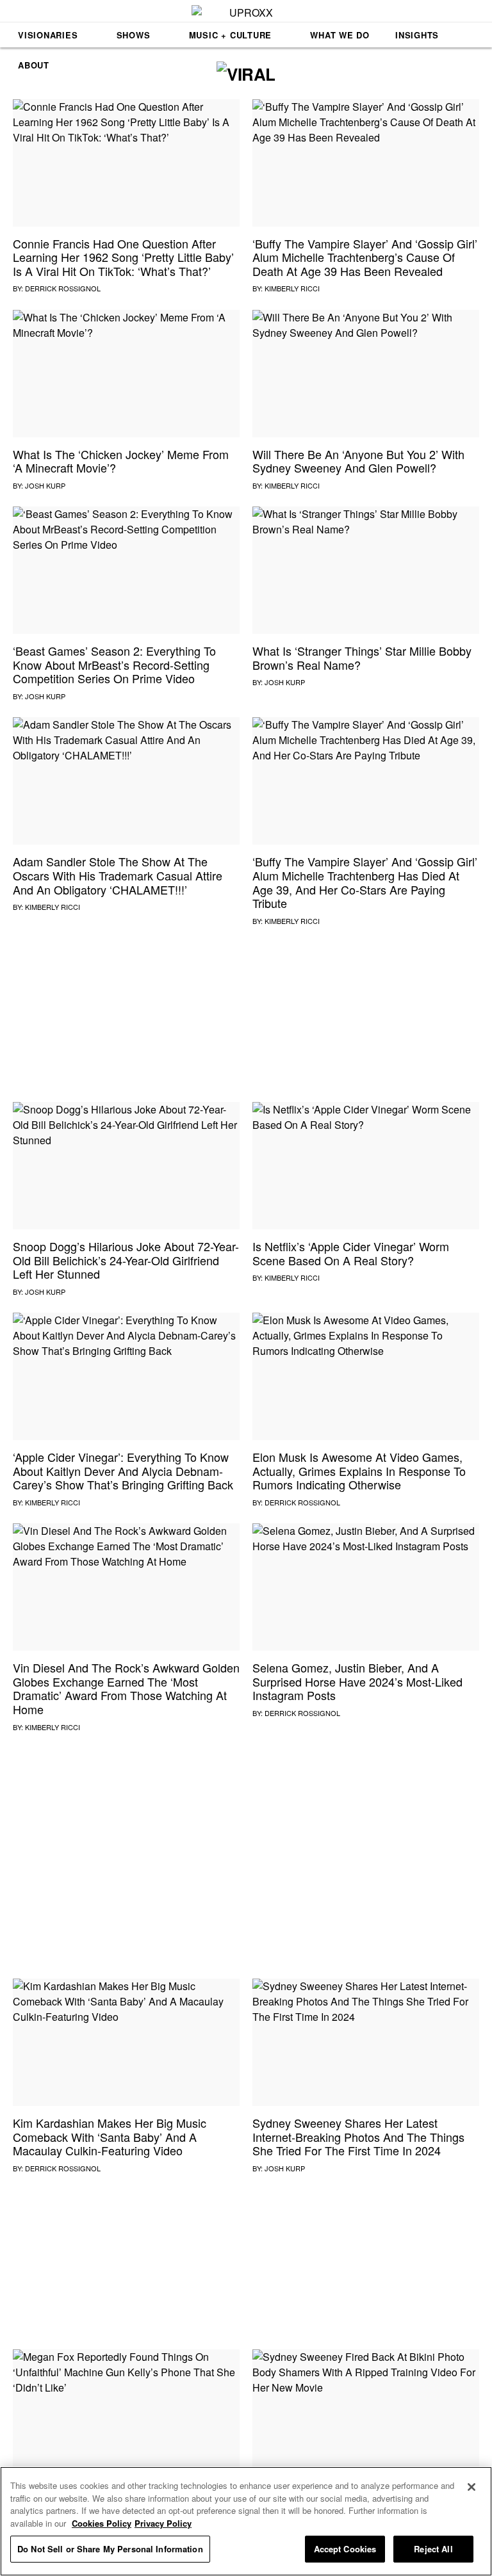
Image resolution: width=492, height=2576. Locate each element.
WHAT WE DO (340, 35)
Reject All (433, 2549)
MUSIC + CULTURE (231, 35)
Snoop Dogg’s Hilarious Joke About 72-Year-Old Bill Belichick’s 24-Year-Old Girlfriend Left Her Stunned (126, 1260)
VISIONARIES (48, 35)
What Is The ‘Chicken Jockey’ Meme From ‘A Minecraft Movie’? (121, 461)
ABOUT (34, 65)
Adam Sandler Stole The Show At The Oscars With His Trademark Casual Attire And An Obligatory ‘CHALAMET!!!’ (118, 875)
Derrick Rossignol (63, 288)
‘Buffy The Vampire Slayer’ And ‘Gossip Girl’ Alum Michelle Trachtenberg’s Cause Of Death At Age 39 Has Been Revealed (365, 257)
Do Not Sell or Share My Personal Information (110, 2549)
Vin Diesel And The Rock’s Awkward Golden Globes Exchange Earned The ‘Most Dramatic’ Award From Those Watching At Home (126, 1688)
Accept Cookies (345, 2549)
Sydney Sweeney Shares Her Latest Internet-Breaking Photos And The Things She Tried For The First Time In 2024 (358, 2136)
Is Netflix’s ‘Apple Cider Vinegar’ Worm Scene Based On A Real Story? (351, 1253)
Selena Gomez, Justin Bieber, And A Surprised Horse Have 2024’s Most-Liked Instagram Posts (357, 1681)
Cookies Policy (102, 2523)
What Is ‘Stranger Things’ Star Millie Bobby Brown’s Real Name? (362, 658)
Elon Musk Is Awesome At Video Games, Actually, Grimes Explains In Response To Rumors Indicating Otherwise (359, 1470)
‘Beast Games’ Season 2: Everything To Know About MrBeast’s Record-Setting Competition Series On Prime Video (114, 664)
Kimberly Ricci (292, 288)
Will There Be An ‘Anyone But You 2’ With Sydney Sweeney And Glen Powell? (358, 461)
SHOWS (134, 35)
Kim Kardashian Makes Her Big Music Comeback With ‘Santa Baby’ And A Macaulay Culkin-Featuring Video (110, 2136)
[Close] (471, 2487)
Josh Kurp (45, 485)
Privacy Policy (163, 2523)
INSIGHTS (417, 35)
